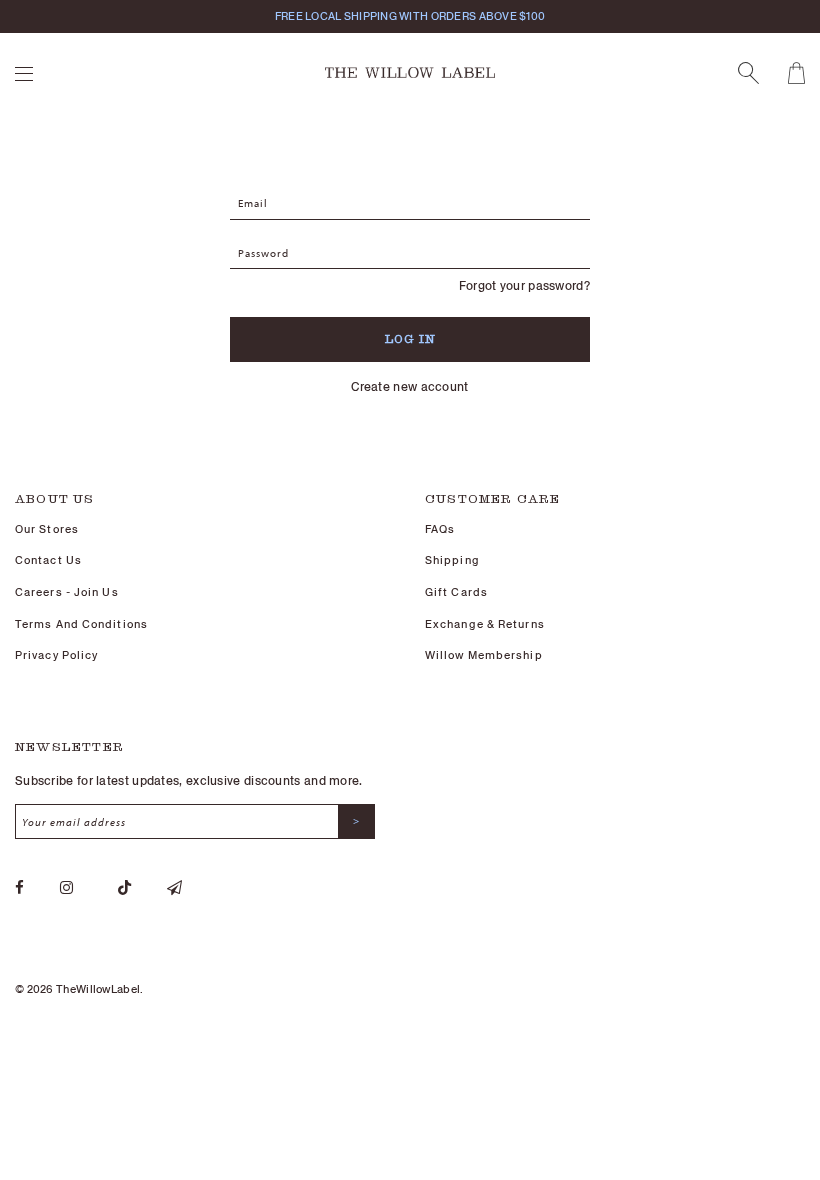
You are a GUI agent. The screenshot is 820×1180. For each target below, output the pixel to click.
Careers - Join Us (67, 592)
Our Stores (47, 529)
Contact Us (48, 560)
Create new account (409, 386)
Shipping (452, 560)
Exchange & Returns (485, 624)
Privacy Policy (56, 655)
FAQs (440, 529)
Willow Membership (484, 655)
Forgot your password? (524, 285)
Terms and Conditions (81, 624)
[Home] (410, 71)
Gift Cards (456, 592)
